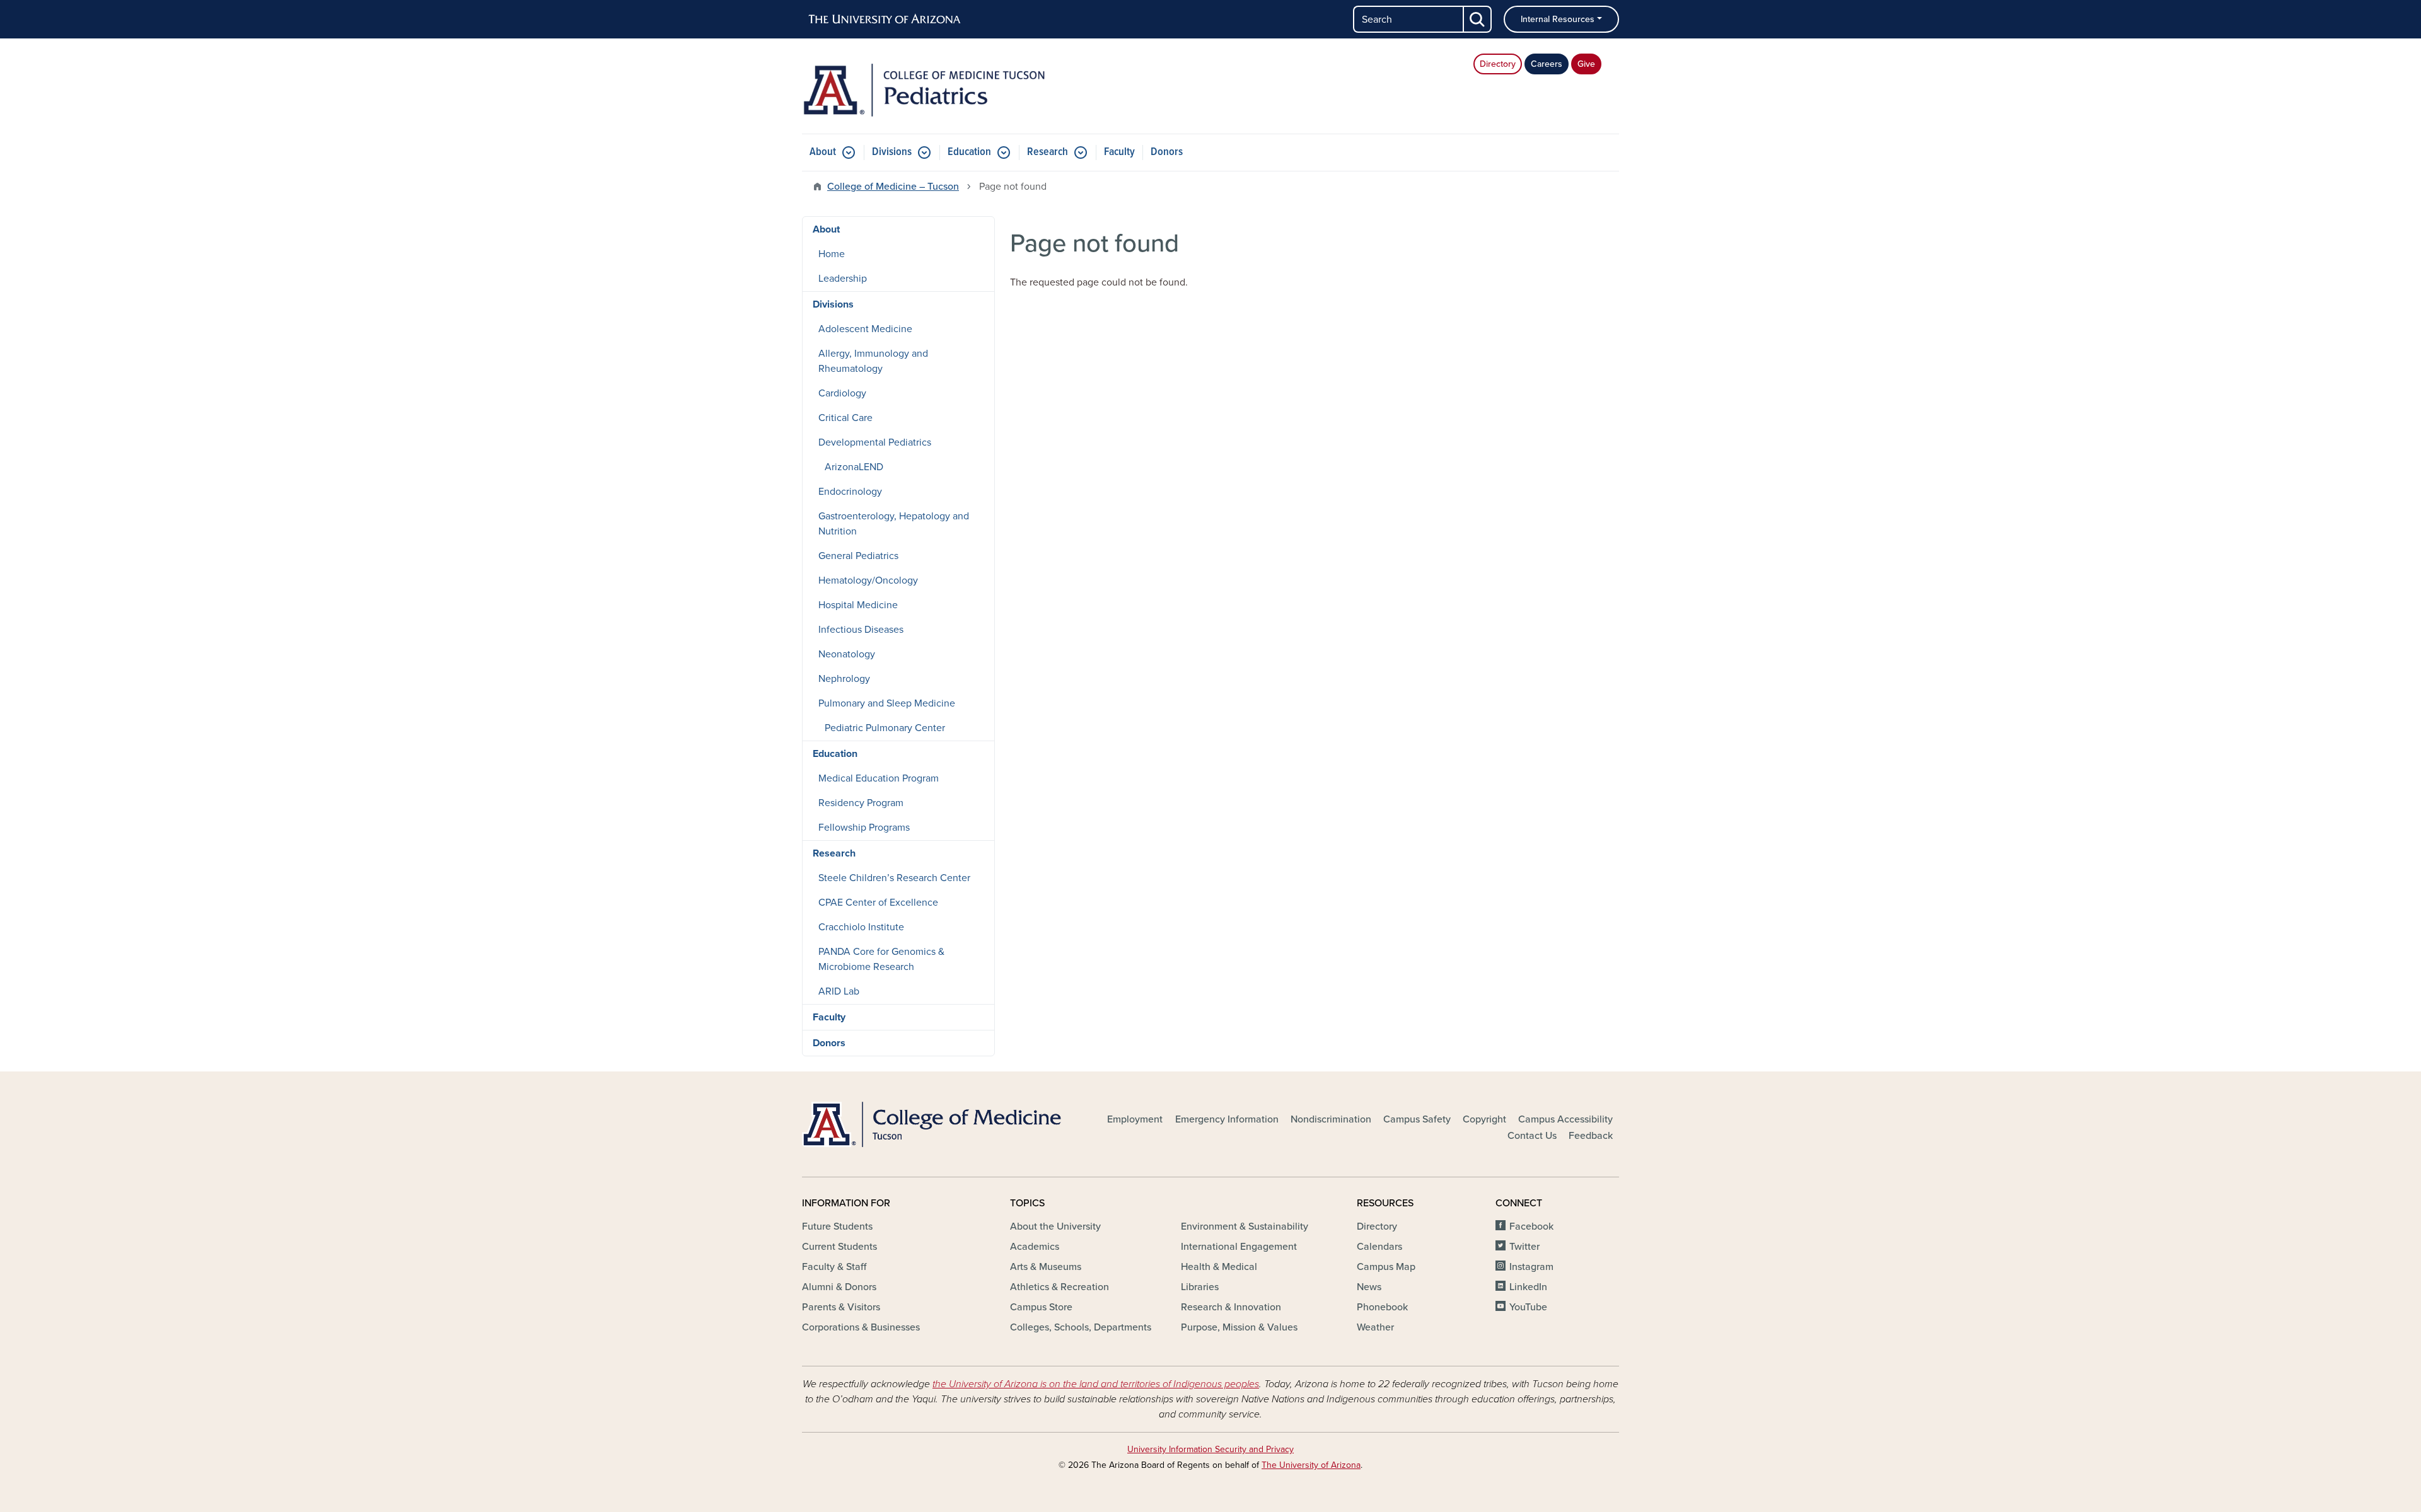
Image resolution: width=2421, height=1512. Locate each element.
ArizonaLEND (854, 467)
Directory (1498, 64)
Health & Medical (1219, 1267)
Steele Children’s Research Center (894, 878)
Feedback (1591, 1136)
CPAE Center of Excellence (878, 903)
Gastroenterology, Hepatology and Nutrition (894, 524)
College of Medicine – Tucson (893, 187)
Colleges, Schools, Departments (1081, 1327)
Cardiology (842, 393)
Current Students (839, 1247)
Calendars (1379, 1247)
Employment (1135, 1119)
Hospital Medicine (858, 605)
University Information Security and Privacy (1210, 1449)
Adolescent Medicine (865, 329)
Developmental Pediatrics (875, 442)
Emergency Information (1227, 1119)
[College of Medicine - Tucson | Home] (933, 1124)
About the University (1055, 1226)
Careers (1547, 64)
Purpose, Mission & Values (1239, 1327)
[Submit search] (1478, 19)
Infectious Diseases (861, 630)
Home (832, 254)
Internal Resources (1558, 19)
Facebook (1531, 1226)
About (823, 152)
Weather (1375, 1327)
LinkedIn (1528, 1287)
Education (969, 152)
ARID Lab (839, 991)
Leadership (843, 279)
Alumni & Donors (839, 1287)
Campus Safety (1417, 1119)
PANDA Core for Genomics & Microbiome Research (881, 959)
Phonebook (1382, 1307)
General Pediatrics (858, 556)
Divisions (892, 152)
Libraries (1200, 1287)
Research (1048, 152)
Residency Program (861, 803)
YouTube (1528, 1307)
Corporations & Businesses (861, 1327)
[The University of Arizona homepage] (885, 20)
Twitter (1524, 1247)
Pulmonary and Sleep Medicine (887, 703)
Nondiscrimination (1331, 1119)
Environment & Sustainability (1245, 1226)
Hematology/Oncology (868, 580)
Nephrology (844, 679)
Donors (1167, 152)
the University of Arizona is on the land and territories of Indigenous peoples (1096, 1384)
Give (1586, 64)
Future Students (837, 1226)
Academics (1035, 1247)
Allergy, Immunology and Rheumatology (873, 361)
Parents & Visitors (841, 1307)
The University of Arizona (1311, 1465)
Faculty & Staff (834, 1267)
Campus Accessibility (1565, 1119)
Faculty (1119, 152)
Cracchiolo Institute (861, 927)
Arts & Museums (1046, 1267)
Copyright (1484, 1119)
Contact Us (1532, 1136)
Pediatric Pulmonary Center (885, 728)
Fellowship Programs (864, 828)
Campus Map (1386, 1267)
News (1369, 1287)
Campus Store (1041, 1307)
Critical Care (845, 418)
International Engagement (1239, 1247)
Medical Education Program (879, 778)
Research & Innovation (1231, 1307)
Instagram (1531, 1267)
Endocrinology (850, 492)
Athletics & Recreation (1060, 1287)
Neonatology (847, 654)
